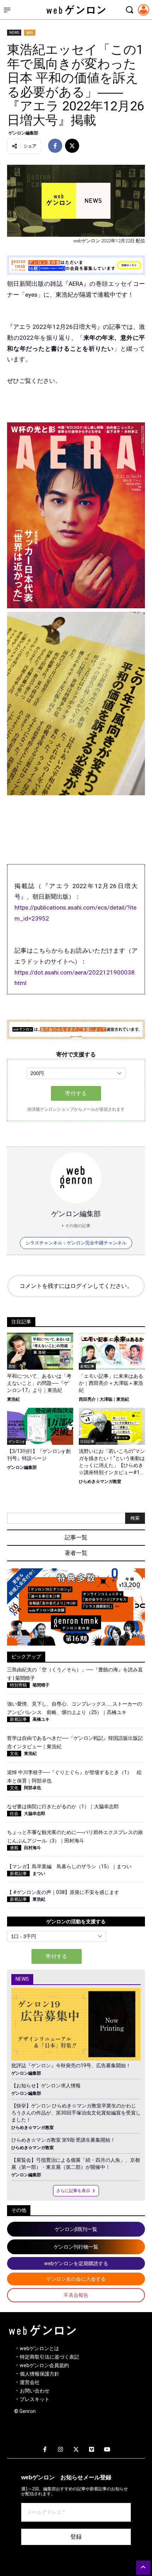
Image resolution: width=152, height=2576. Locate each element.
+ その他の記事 (76, 1226)
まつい (39, 1874)
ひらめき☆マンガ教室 (100, 1482)
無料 (30, 33)
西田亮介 (87, 1399)
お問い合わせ (35, 2391)
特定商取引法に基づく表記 (49, 2357)
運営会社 (30, 2382)
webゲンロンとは (39, 2348)
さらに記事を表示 (73, 2191)
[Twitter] (76, 2450)
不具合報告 (76, 2295)
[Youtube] (107, 2450)
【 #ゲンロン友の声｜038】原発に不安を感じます (63, 1892)
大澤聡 (106, 1399)
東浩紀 (13, 1399)
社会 (14, 1814)
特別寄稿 (18, 1685)
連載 (14, 1848)
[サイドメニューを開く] (7, 10)
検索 (135, 1518)
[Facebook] (45, 2450)
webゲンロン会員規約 (44, 2365)
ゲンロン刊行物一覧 (76, 2247)
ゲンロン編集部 (23, 133)
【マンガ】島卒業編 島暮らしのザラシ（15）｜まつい (69, 1866)
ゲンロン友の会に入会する (76, 2279)
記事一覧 (76, 1537)
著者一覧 (76, 1553)
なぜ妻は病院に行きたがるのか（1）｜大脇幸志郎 (63, 1806)
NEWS (14, 33)
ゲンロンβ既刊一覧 (76, 2229)
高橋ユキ (41, 1719)
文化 (14, 1754)
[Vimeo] (92, 2450)
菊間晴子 (41, 1685)
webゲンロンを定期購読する (76, 2263)
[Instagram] (60, 2450)
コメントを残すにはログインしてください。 (76, 1286)
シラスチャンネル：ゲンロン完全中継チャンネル (76, 1243)
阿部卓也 (33, 1788)
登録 (76, 2537)
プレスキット (35, 2399)
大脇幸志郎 (35, 1814)
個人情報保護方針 (40, 2374)
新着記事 (18, 1719)
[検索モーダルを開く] (129, 10)
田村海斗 (33, 1848)
